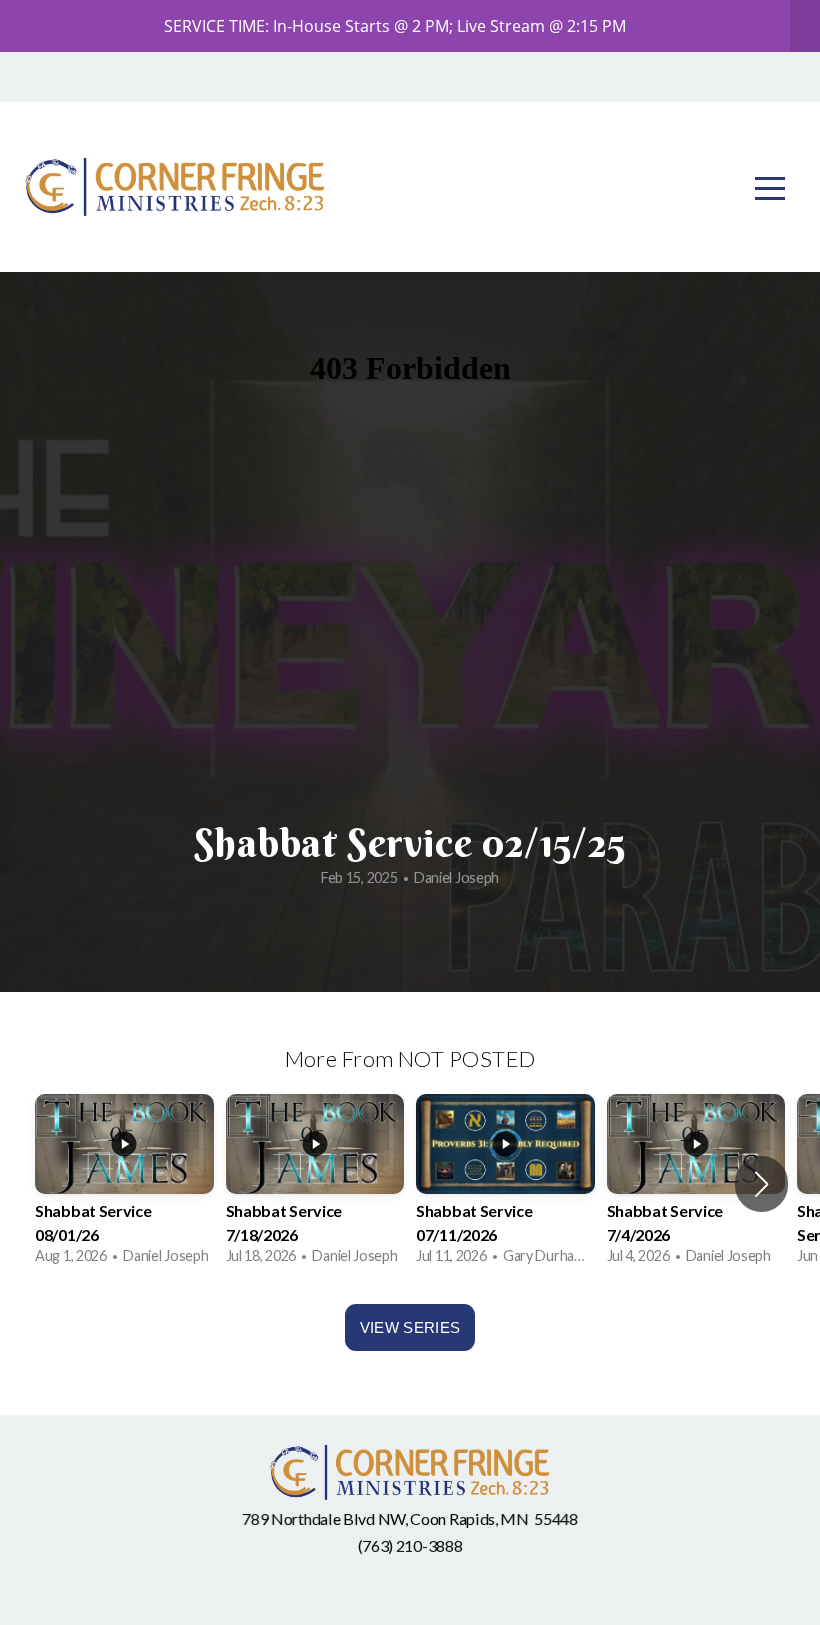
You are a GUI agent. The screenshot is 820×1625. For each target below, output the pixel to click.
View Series (410, 1327)
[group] (124, 1184)
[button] (761, 1184)
